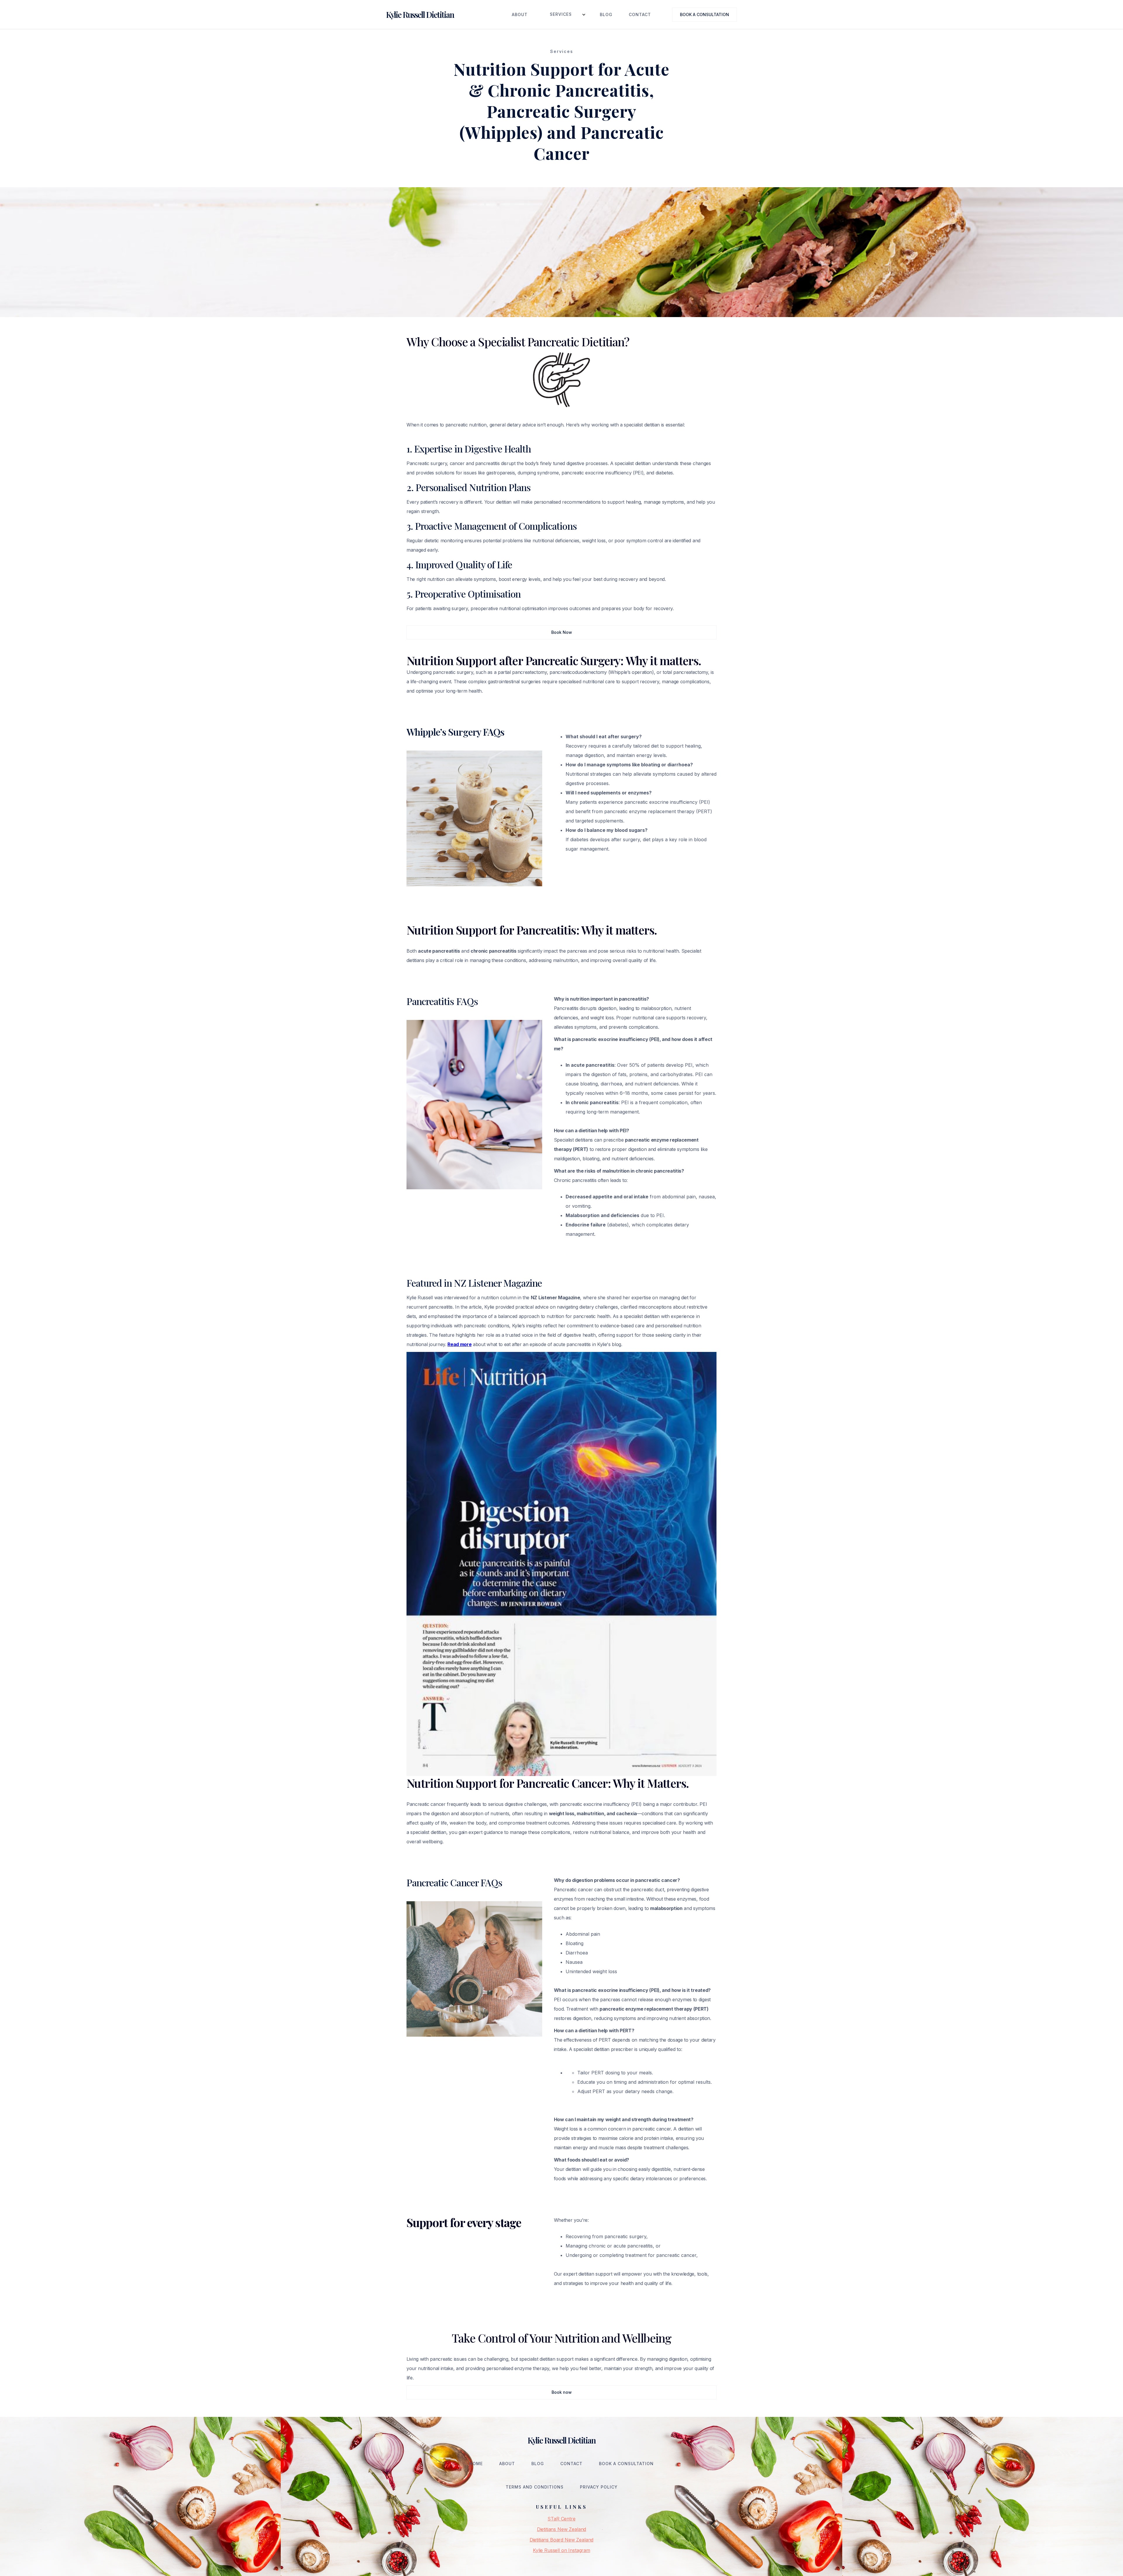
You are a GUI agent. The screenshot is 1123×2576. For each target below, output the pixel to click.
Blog (606, 14)
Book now (562, 2392)
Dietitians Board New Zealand (562, 2540)
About (520, 14)
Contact (640, 14)
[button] (564, 14)
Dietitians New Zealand (561, 2529)
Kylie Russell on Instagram (561, 2550)
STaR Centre (561, 2519)
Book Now (562, 632)
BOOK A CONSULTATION (705, 14)
